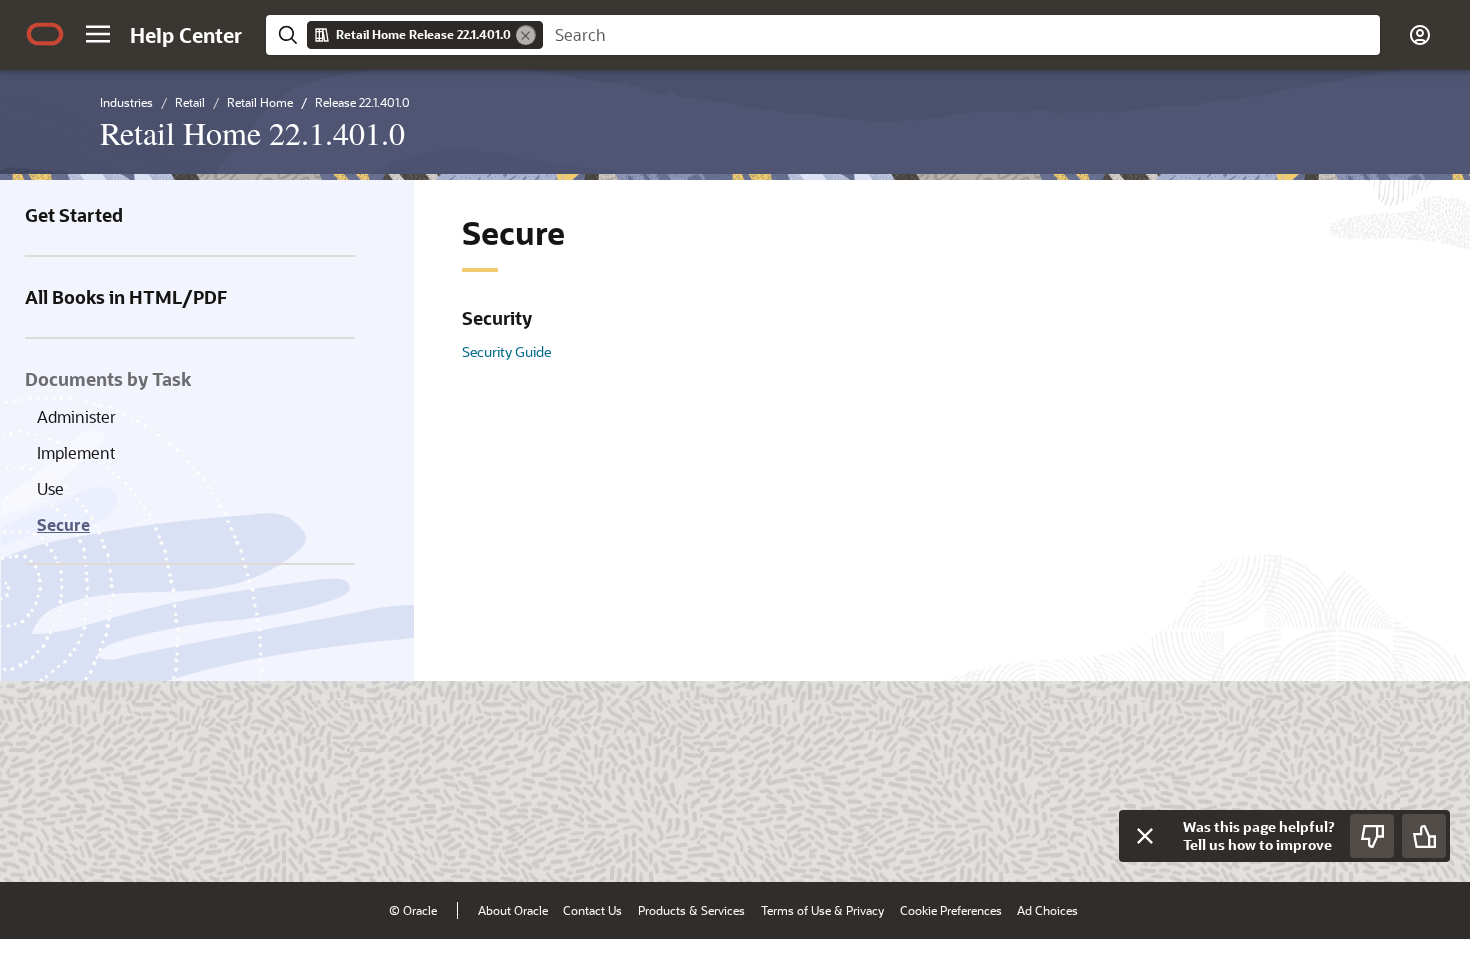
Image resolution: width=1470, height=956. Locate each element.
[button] (98, 34)
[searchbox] (961, 35)
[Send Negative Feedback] (1372, 836)
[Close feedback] (1145, 836)
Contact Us (592, 910)
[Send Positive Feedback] (1424, 836)
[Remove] (526, 35)
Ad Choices (1047, 910)
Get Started (74, 215)
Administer (76, 416)
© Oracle (413, 910)
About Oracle (513, 910)
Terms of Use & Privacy (822, 910)
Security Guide (506, 351)
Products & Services (691, 910)
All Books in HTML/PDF (126, 297)
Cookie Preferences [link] (951, 910)
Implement (76, 452)
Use (50, 488)
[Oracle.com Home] (45, 34)
